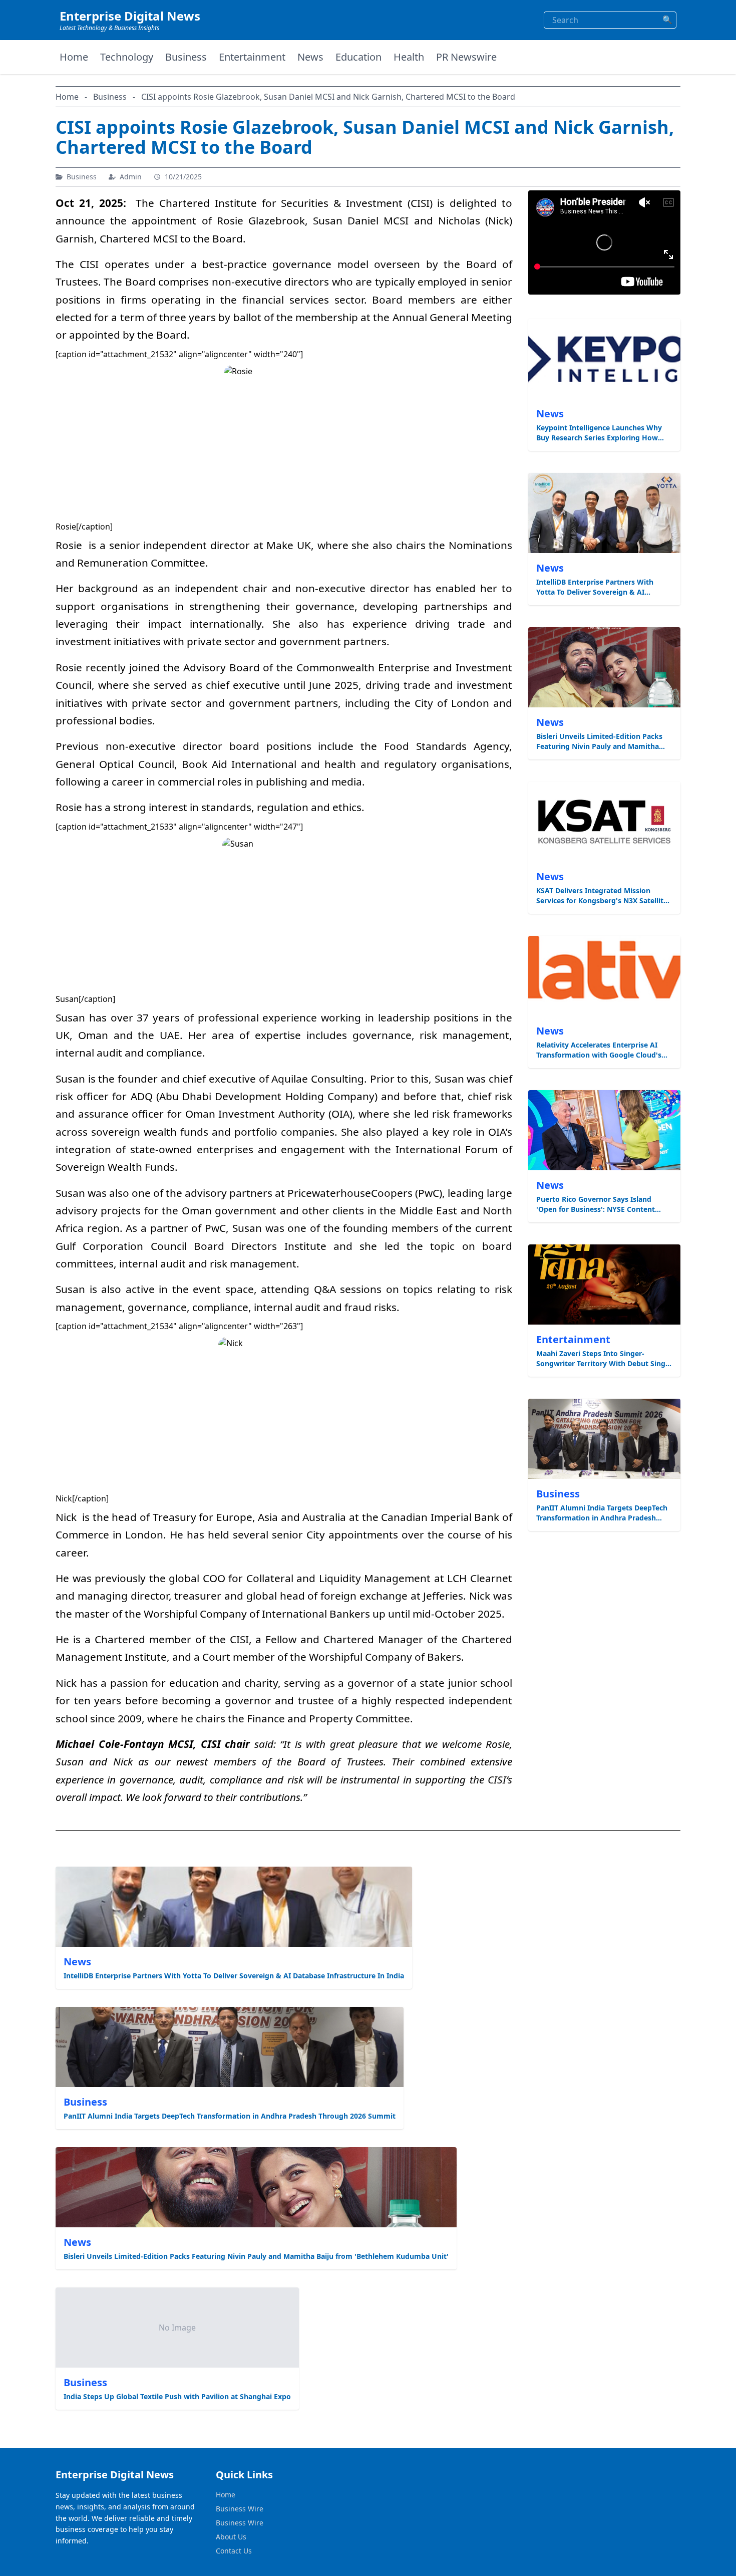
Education (358, 57)
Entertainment (252, 57)
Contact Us (234, 2551)
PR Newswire (466, 57)
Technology (127, 57)
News (310, 57)
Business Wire (240, 2509)
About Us (231, 2537)
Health (409, 57)
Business (186, 57)
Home (74, 57)
